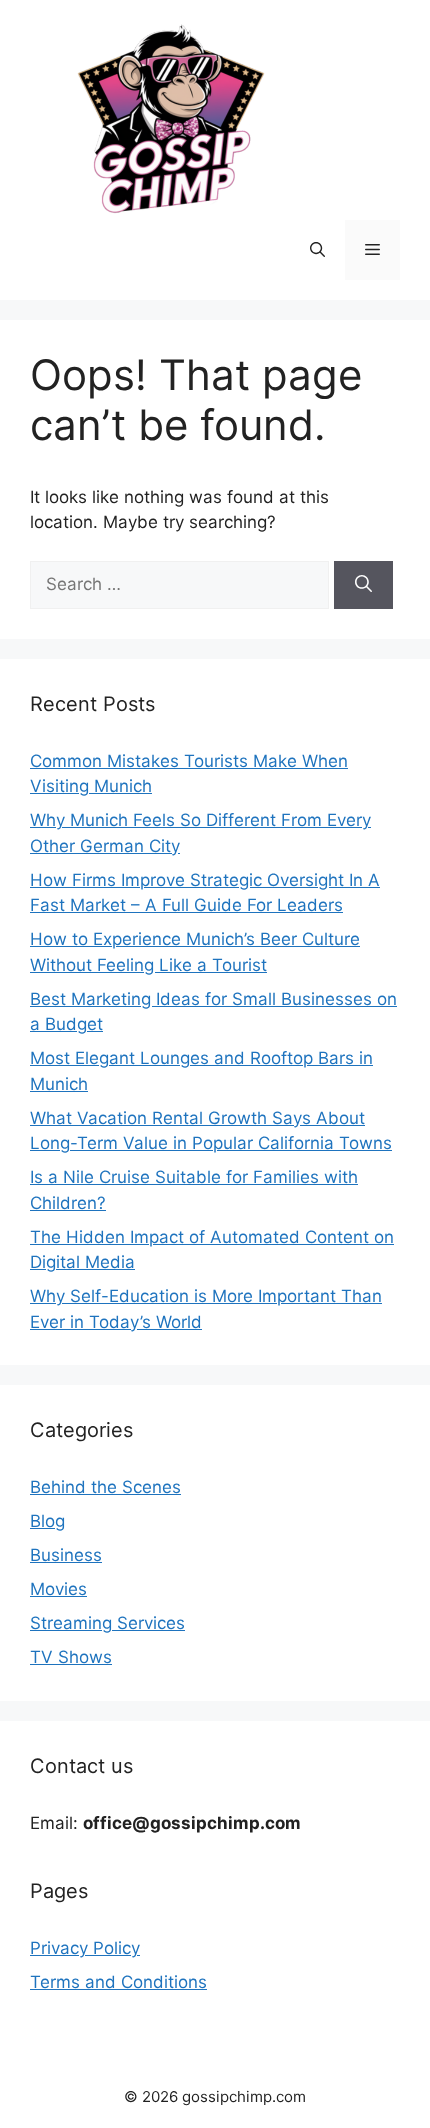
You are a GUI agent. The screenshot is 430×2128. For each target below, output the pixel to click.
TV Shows (71, 1657)
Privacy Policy (85, 1948)
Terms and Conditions (118, 1982)
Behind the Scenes (105, 1487)
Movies (58, 1589)
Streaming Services (107, 1623)
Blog (47, 1521)
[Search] (363, 585)
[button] (317, 250)
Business (66, 1555)
